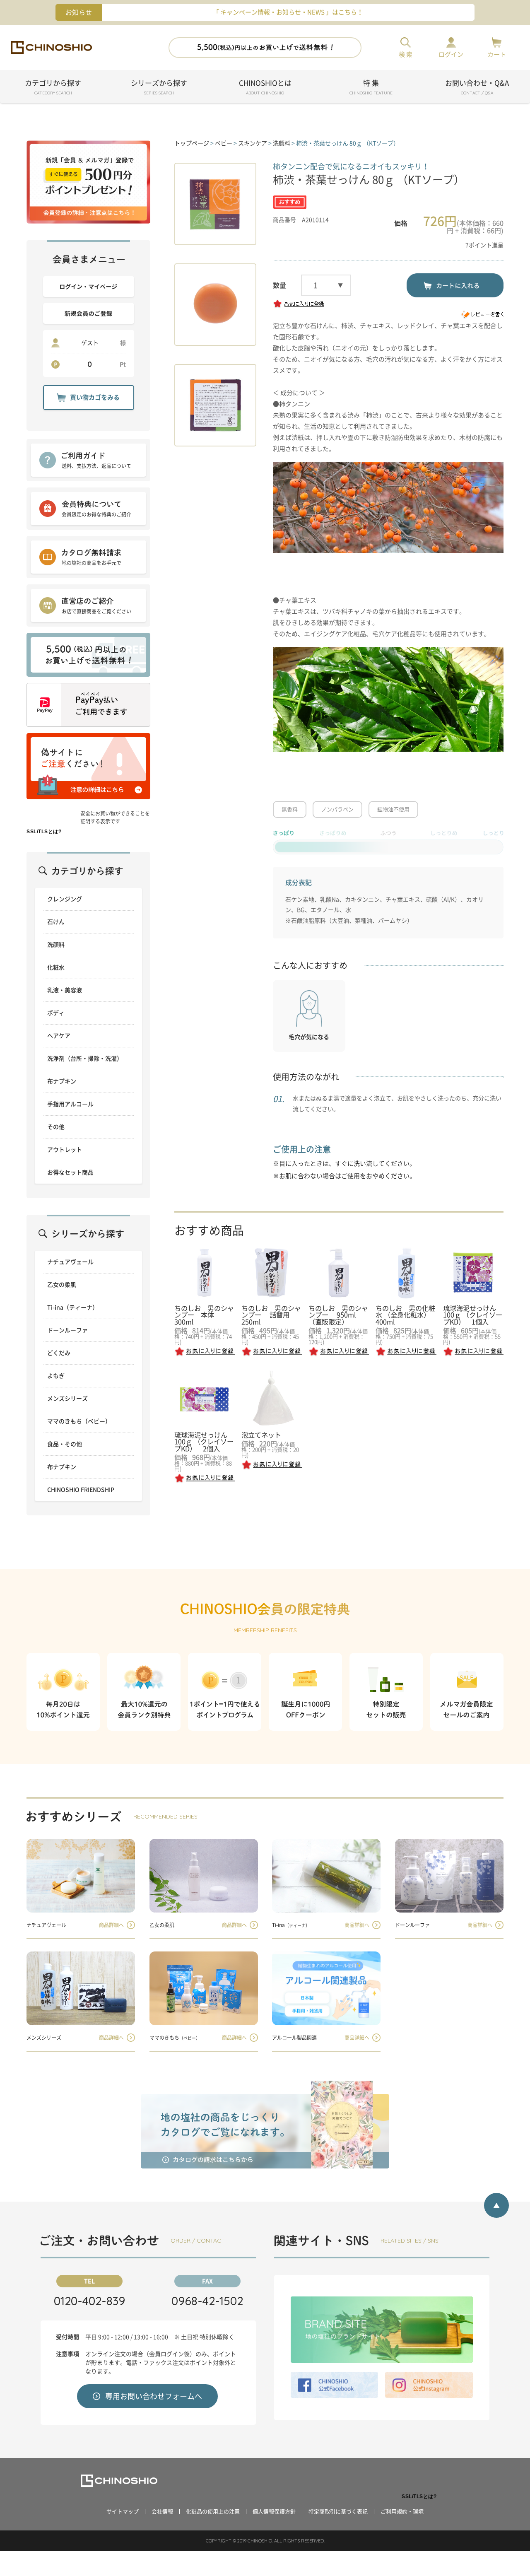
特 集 (371, 88)
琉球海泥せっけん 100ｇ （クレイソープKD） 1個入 (473, 1315)
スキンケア (253, 143)
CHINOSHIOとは (265, 88)
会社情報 (162, 2512)
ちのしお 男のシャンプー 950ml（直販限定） (338, 1315)
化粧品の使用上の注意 (213, 2512)
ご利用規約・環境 (402, 2512)
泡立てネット (261, 1435)
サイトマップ (123, 2512)
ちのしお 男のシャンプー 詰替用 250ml (271, 1315)
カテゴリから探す (53, 88)
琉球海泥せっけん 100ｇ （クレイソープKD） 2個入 (204, 1442)
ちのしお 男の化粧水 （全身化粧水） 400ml (406, 1315)
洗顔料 (282, 143)
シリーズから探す (159, 88)
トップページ (192, 143)
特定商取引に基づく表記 (338, 2512)
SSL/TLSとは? (44, 832)
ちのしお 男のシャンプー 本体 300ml (204, 1315)
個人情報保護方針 (274, 2512)
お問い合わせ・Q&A (477, 88)
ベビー (224, 143)
